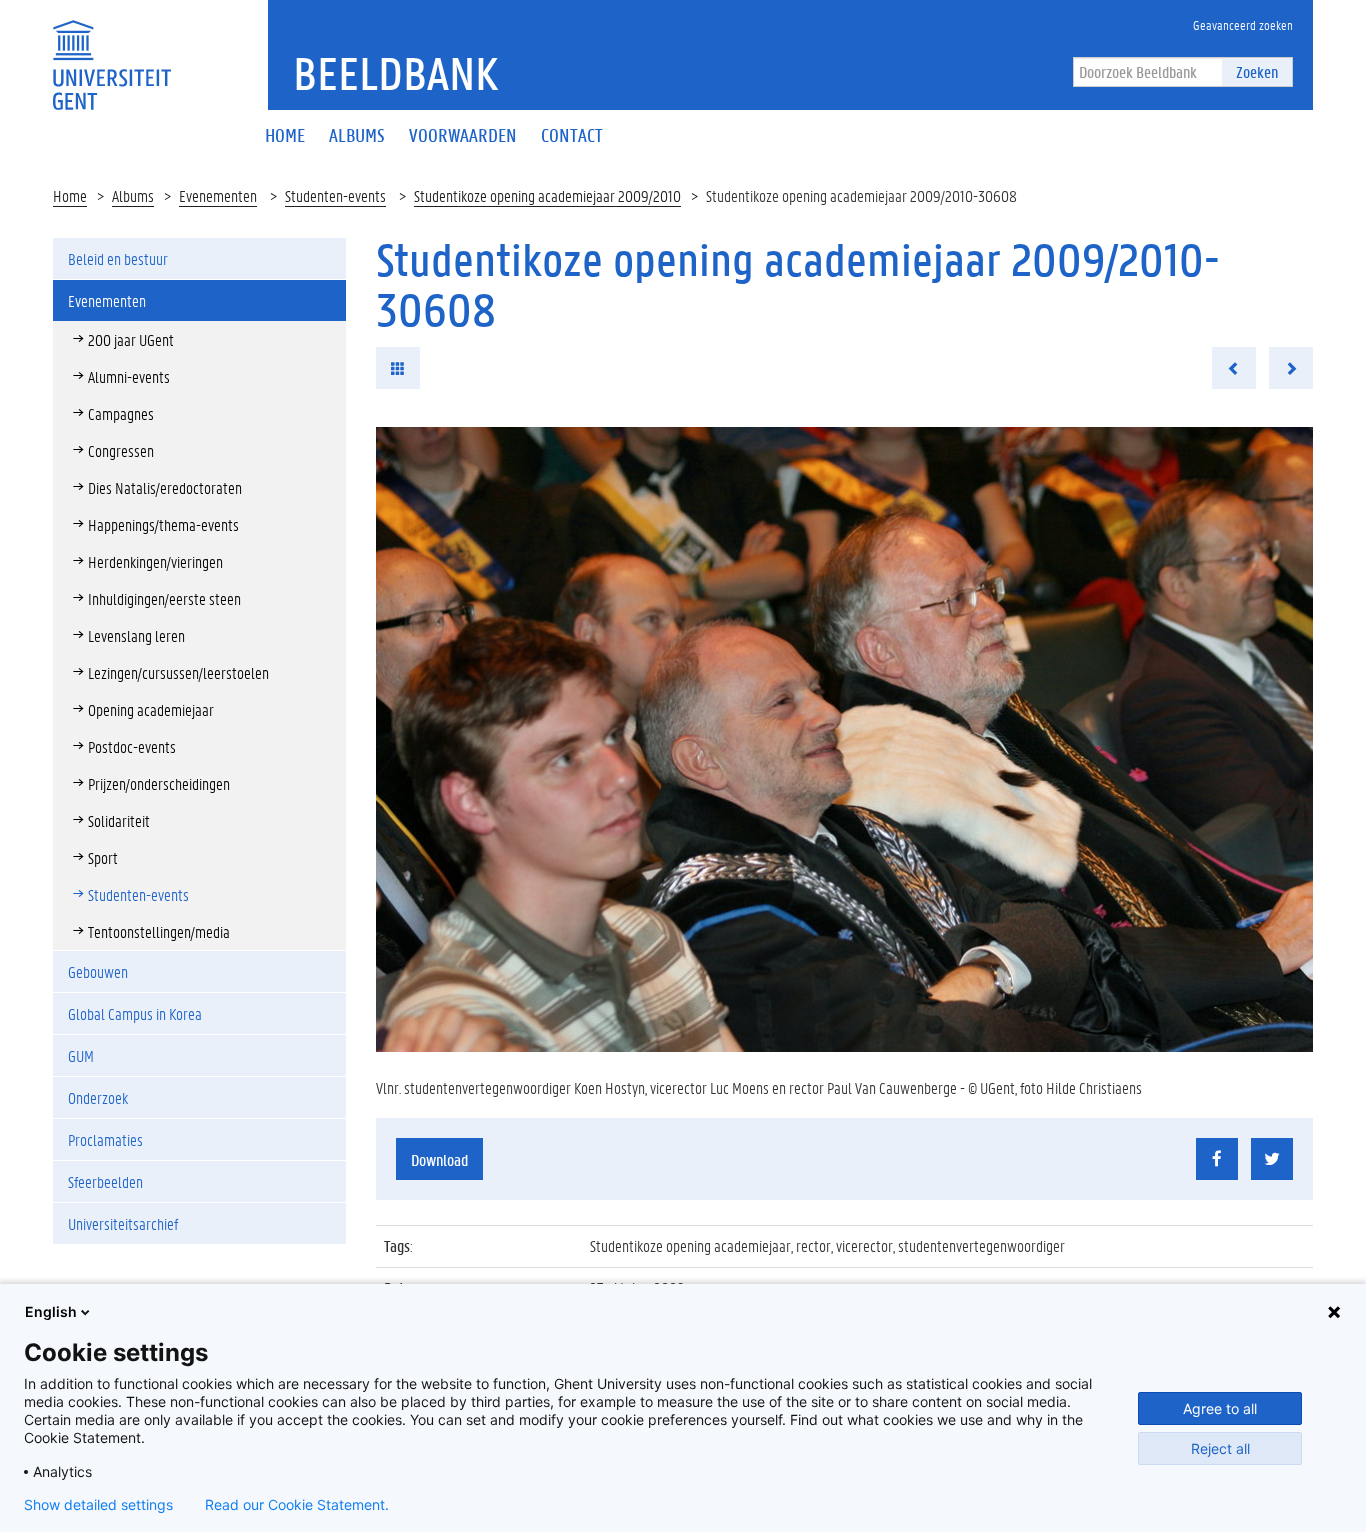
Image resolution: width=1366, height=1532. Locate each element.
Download (439, 1159)
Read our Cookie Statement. (297, 1505)
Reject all (1220, 1448)
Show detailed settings (98, 1505)
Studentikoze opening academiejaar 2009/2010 (547, 195)
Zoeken (1257, 71)
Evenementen (218, 195)
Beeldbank (395, 73)
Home (70, 195)
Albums (133, 195)
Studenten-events (335, 195)
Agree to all (1220, 1408)
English (51, 1311)
